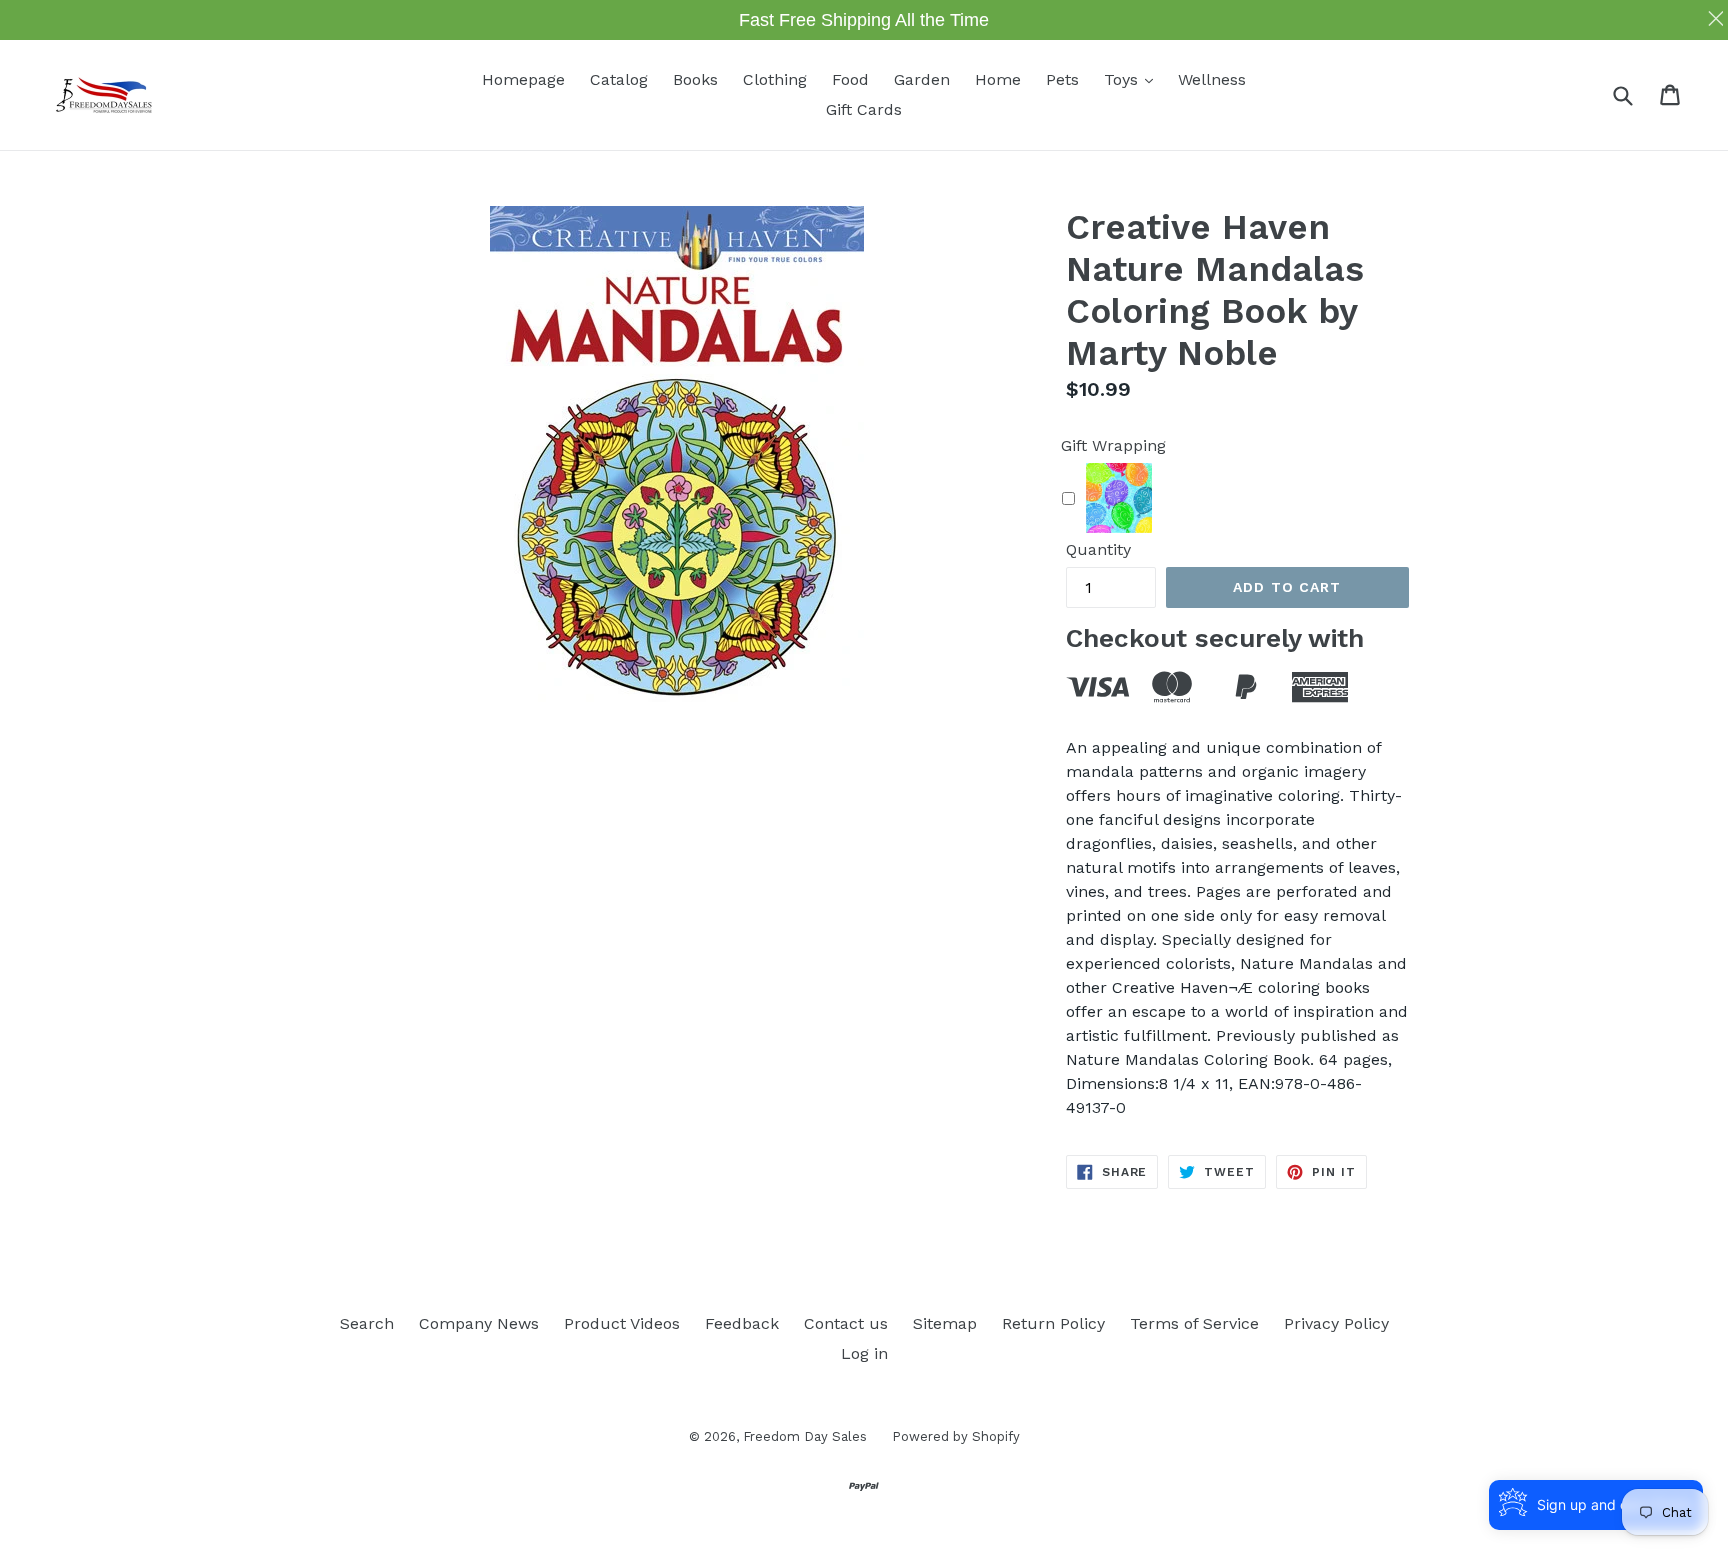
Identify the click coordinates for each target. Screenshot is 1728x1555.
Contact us (846, 1323)
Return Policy (1053, 1323)
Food (850, 79)
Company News (479, 1323)
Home (998, 79)
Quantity (1098, 549)
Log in (864, 1353)
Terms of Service (1194, 1323)
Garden (922, 79)
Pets (1062, 79)
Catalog (619, 79)
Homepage (523, 79)
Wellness (1212, 79)
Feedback (742, 1323)
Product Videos (622, 1323)
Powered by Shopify (956, 1436)
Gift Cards (864, 109)
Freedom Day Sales (805, 1436)
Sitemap (945, 1323)
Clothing (775, 79)
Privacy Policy (1336, 1323)
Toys (1133, 79)
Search (367, 1323)
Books (695, 79)
